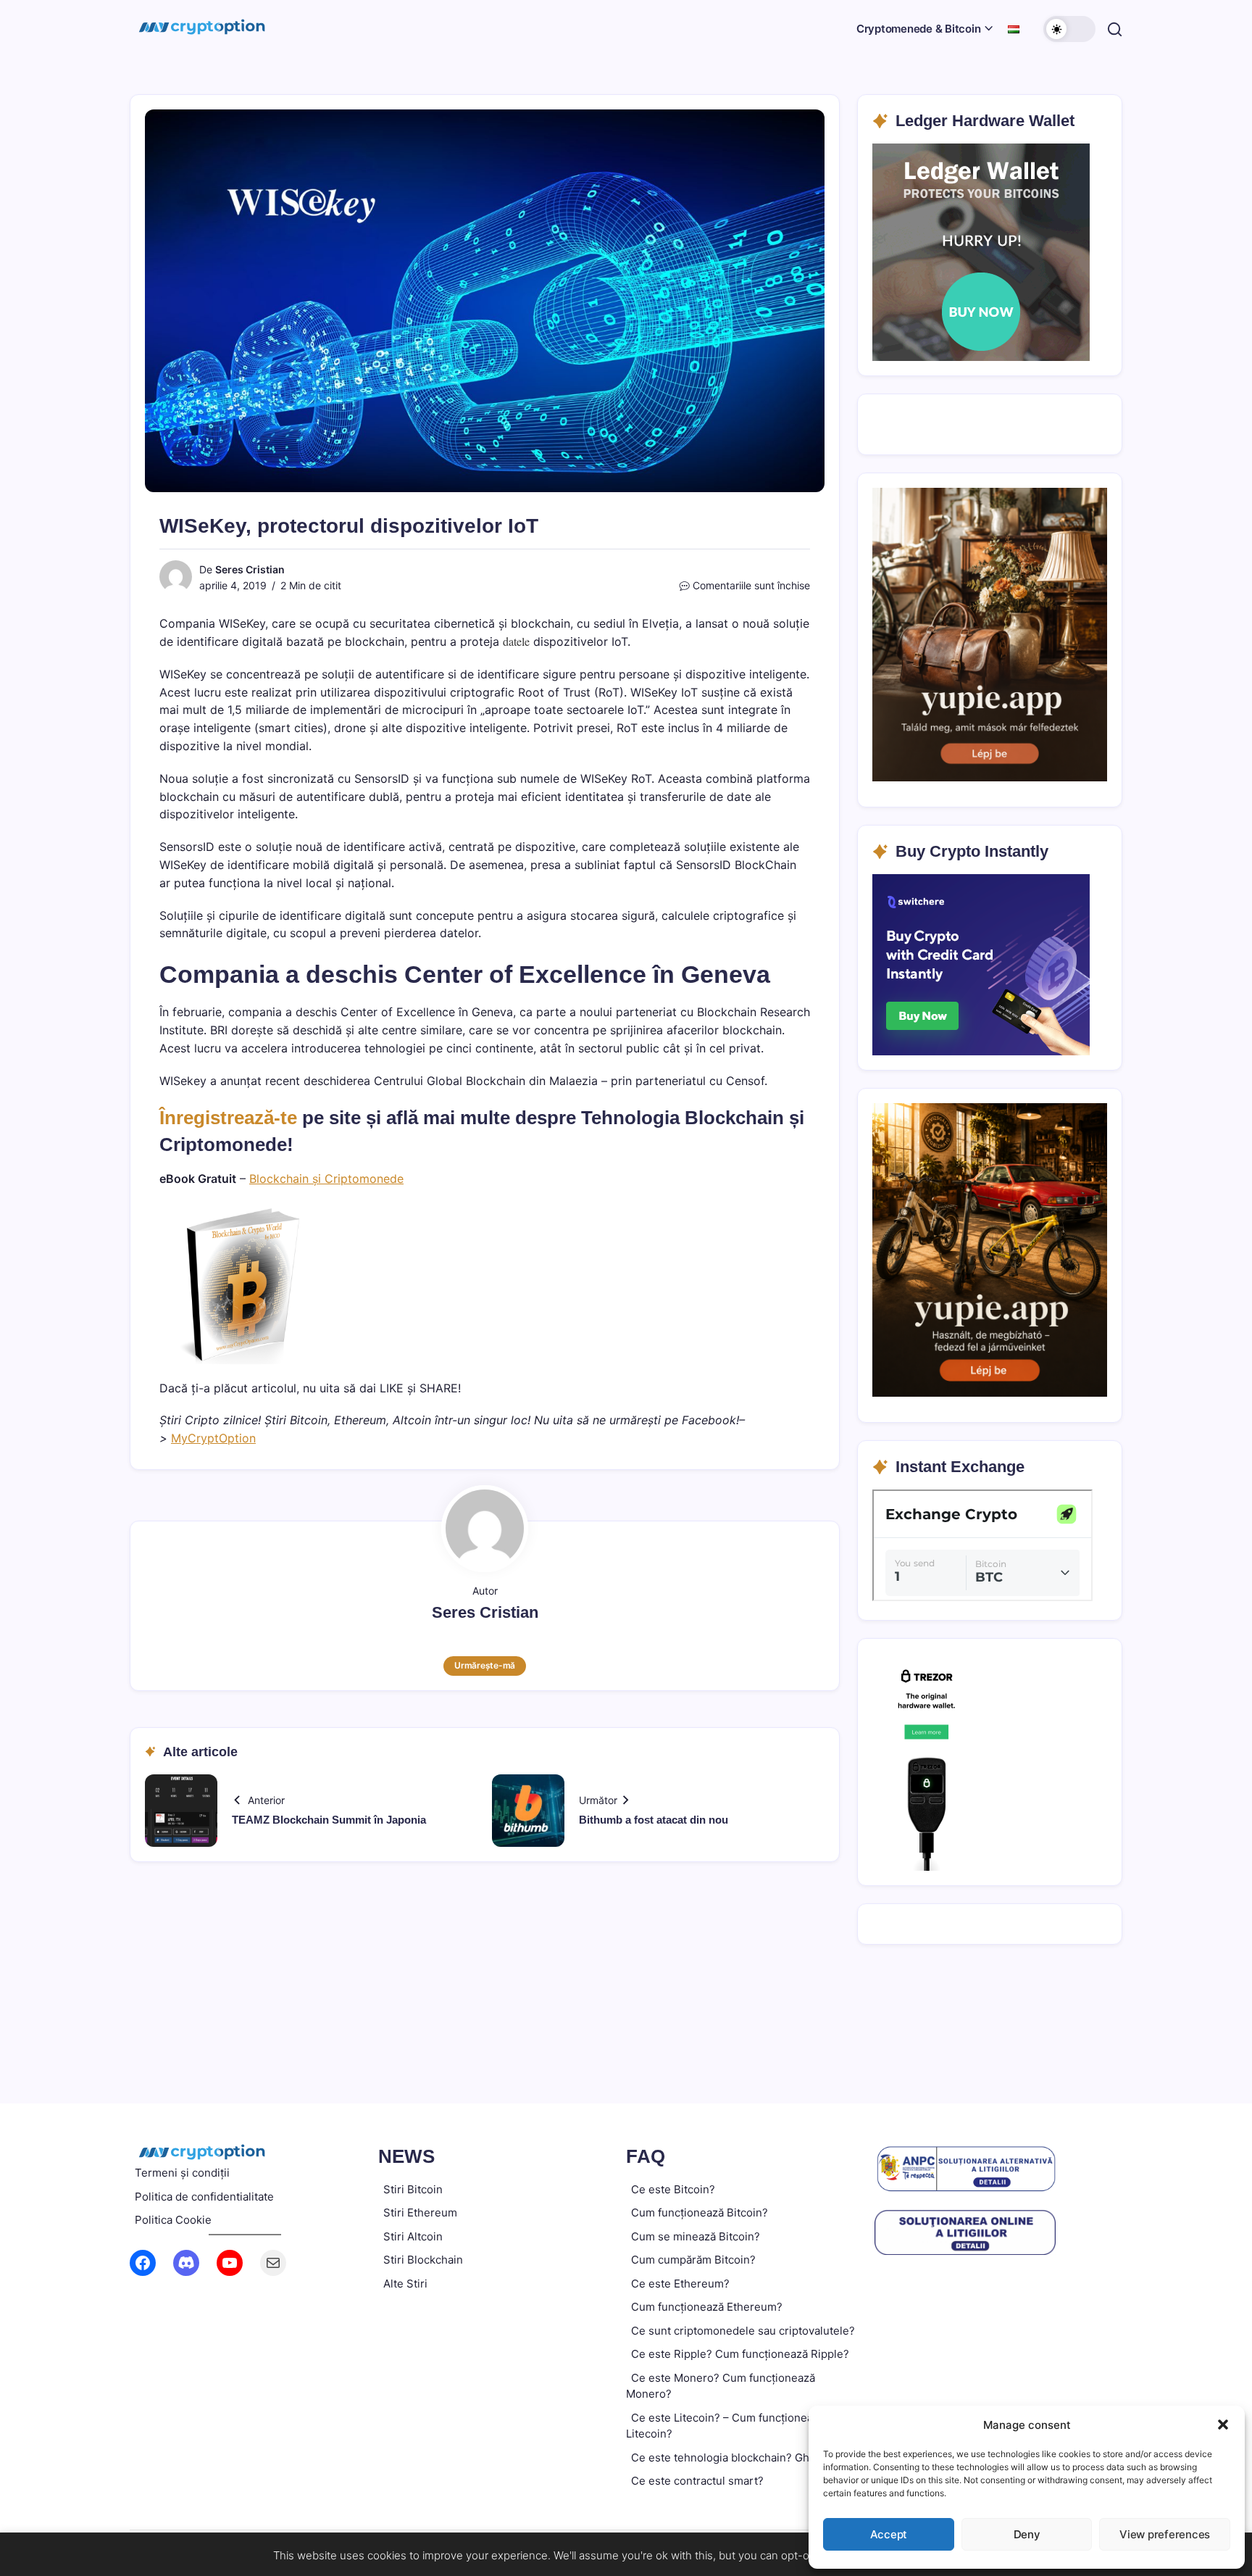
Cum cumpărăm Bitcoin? (693, 2260)
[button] (1223, 2425)
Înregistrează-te (228, 1118)
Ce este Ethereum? (680, 2284)
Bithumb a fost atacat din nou (654, 1820)
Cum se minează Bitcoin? (696, 2236)
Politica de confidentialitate (204, 2197)
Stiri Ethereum (420, 2213)
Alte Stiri (405, 2284)
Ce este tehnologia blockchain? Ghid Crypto (744, 2457)
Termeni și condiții (182, 2173)
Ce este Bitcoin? (673, 2189)
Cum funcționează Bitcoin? (700, 2213)
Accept (889, 2534)
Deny (1027, 2534)
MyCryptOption (213, 1438)
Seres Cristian (250, 569)
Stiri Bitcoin (413, 2189)
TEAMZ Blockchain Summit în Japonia (329, 1820)
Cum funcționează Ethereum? (707, 2307)
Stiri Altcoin (413, 2236)
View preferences (1165, 2534)
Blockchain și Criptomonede (326, 1179)
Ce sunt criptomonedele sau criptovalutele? (743, 2331)
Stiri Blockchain (423, 2260)
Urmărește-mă (485, 1665)
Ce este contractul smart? (697, 2481)
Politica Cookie (173, 2220)
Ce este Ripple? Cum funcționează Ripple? (740, 2354)
